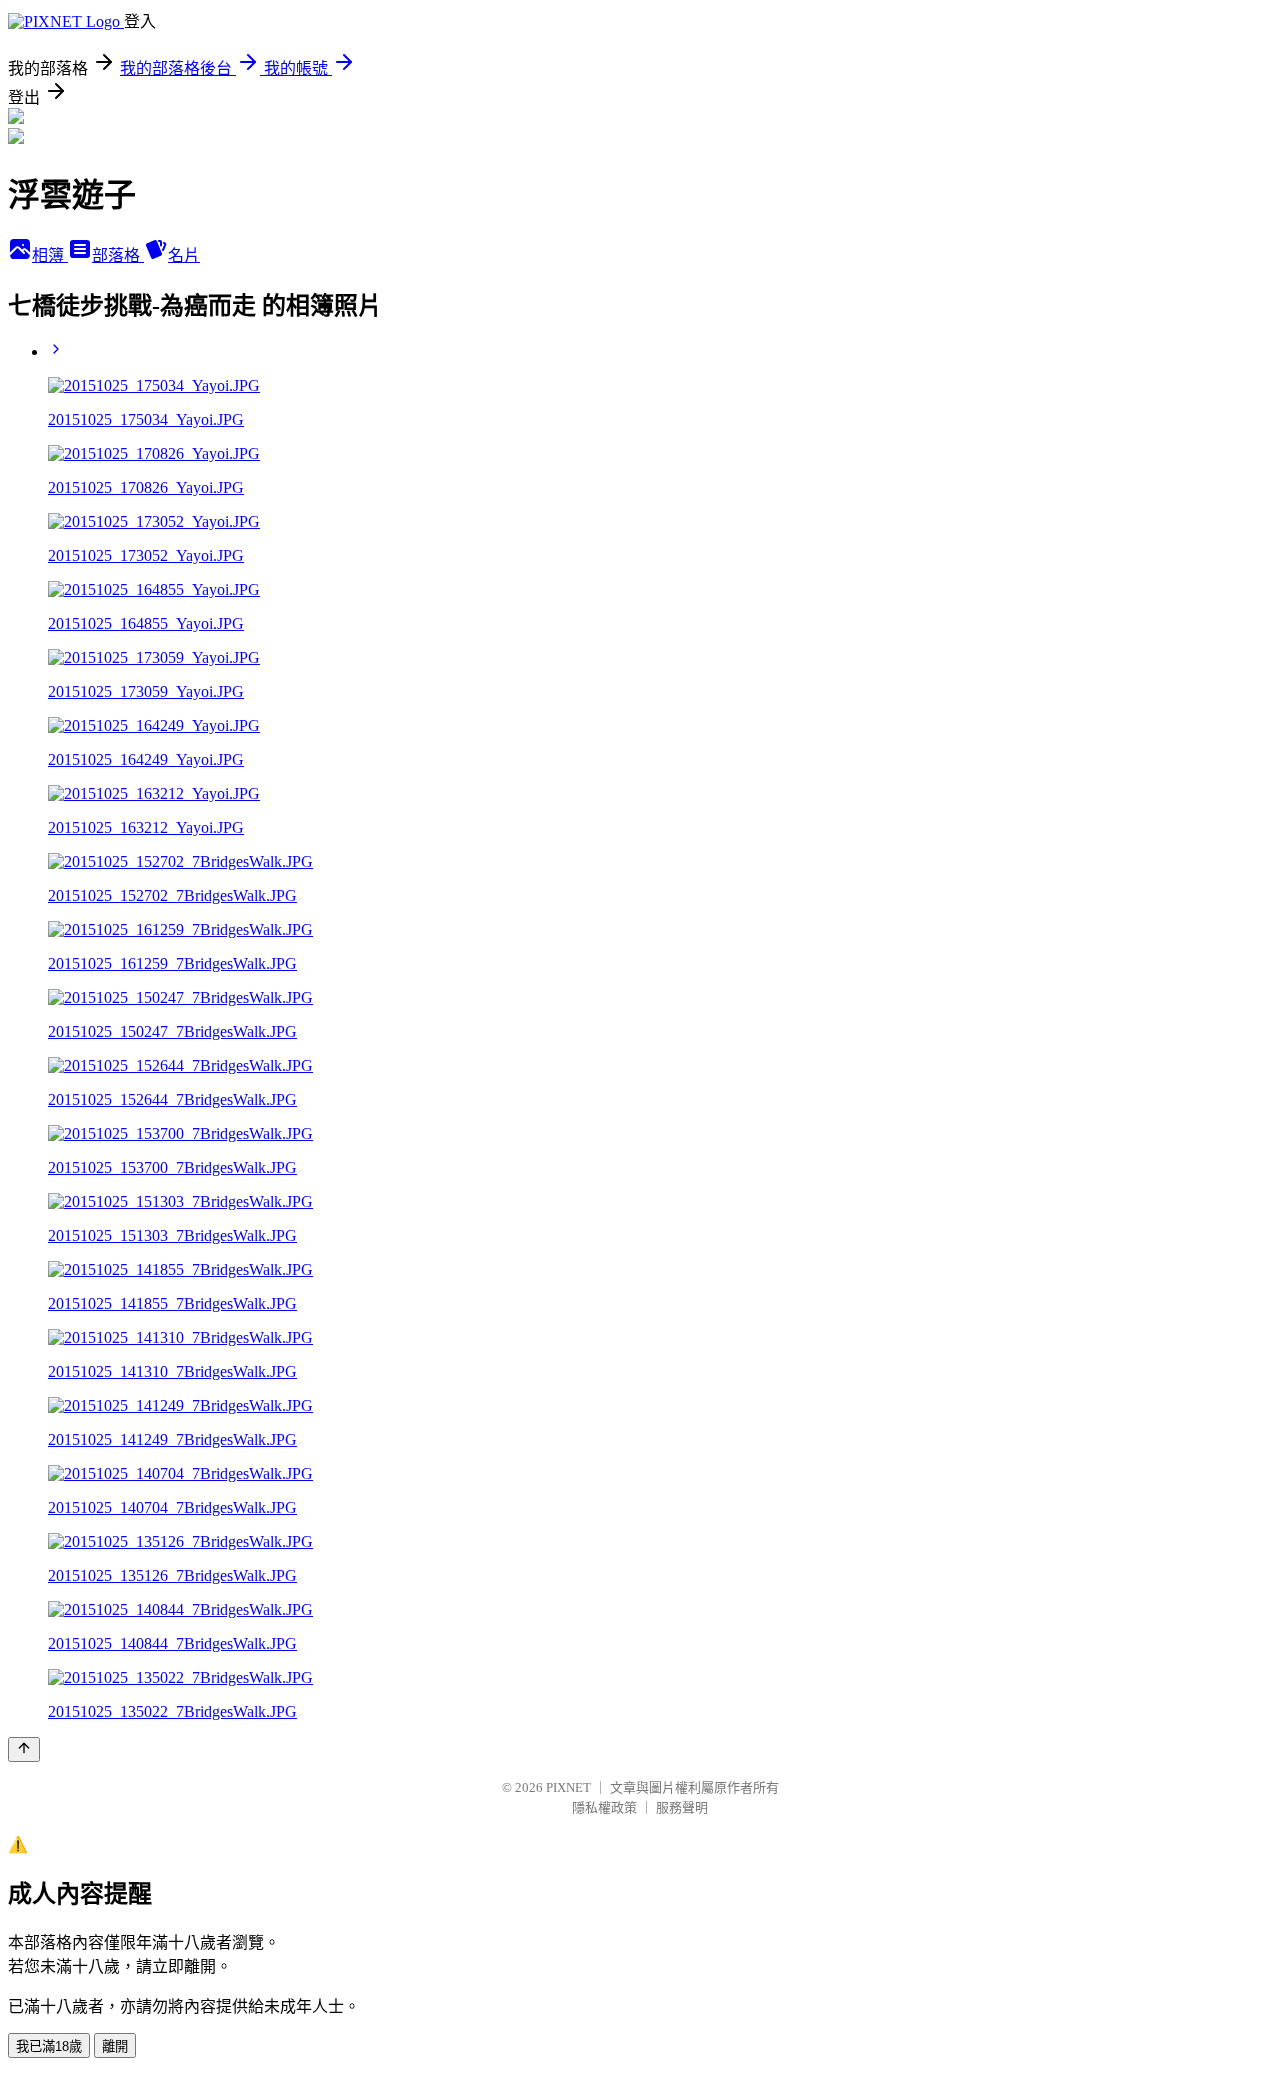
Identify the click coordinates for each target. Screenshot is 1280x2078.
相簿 (50, 255)
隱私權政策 (604, 1807)
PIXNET (568, 1787)
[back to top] (24, 1749)
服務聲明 (682, 1807)
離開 (115, 2046)
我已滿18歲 (49, 2046)
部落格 (118, 255)
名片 (184, 255)
